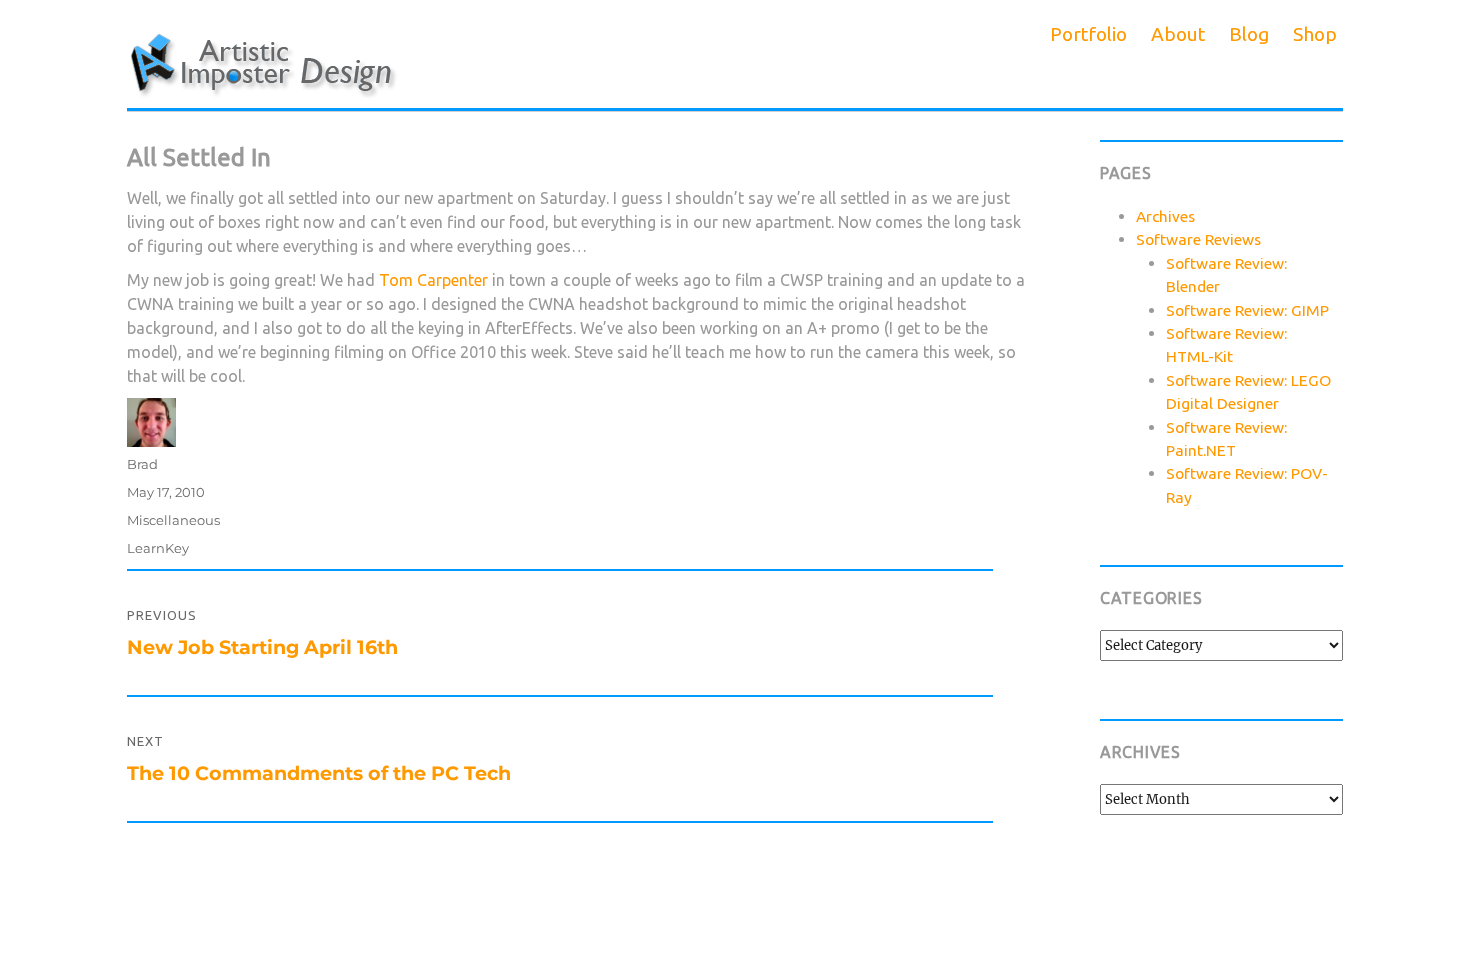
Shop (1315, 34)
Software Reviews (1198, 239)
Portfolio (1088, 34)
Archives (1165, 216)
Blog (1249, 34)
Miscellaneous (173, 520)
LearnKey (158, 548)
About (1178, 34)
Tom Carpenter (433, 280)
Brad (142, 464)
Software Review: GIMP (1247, 310)
